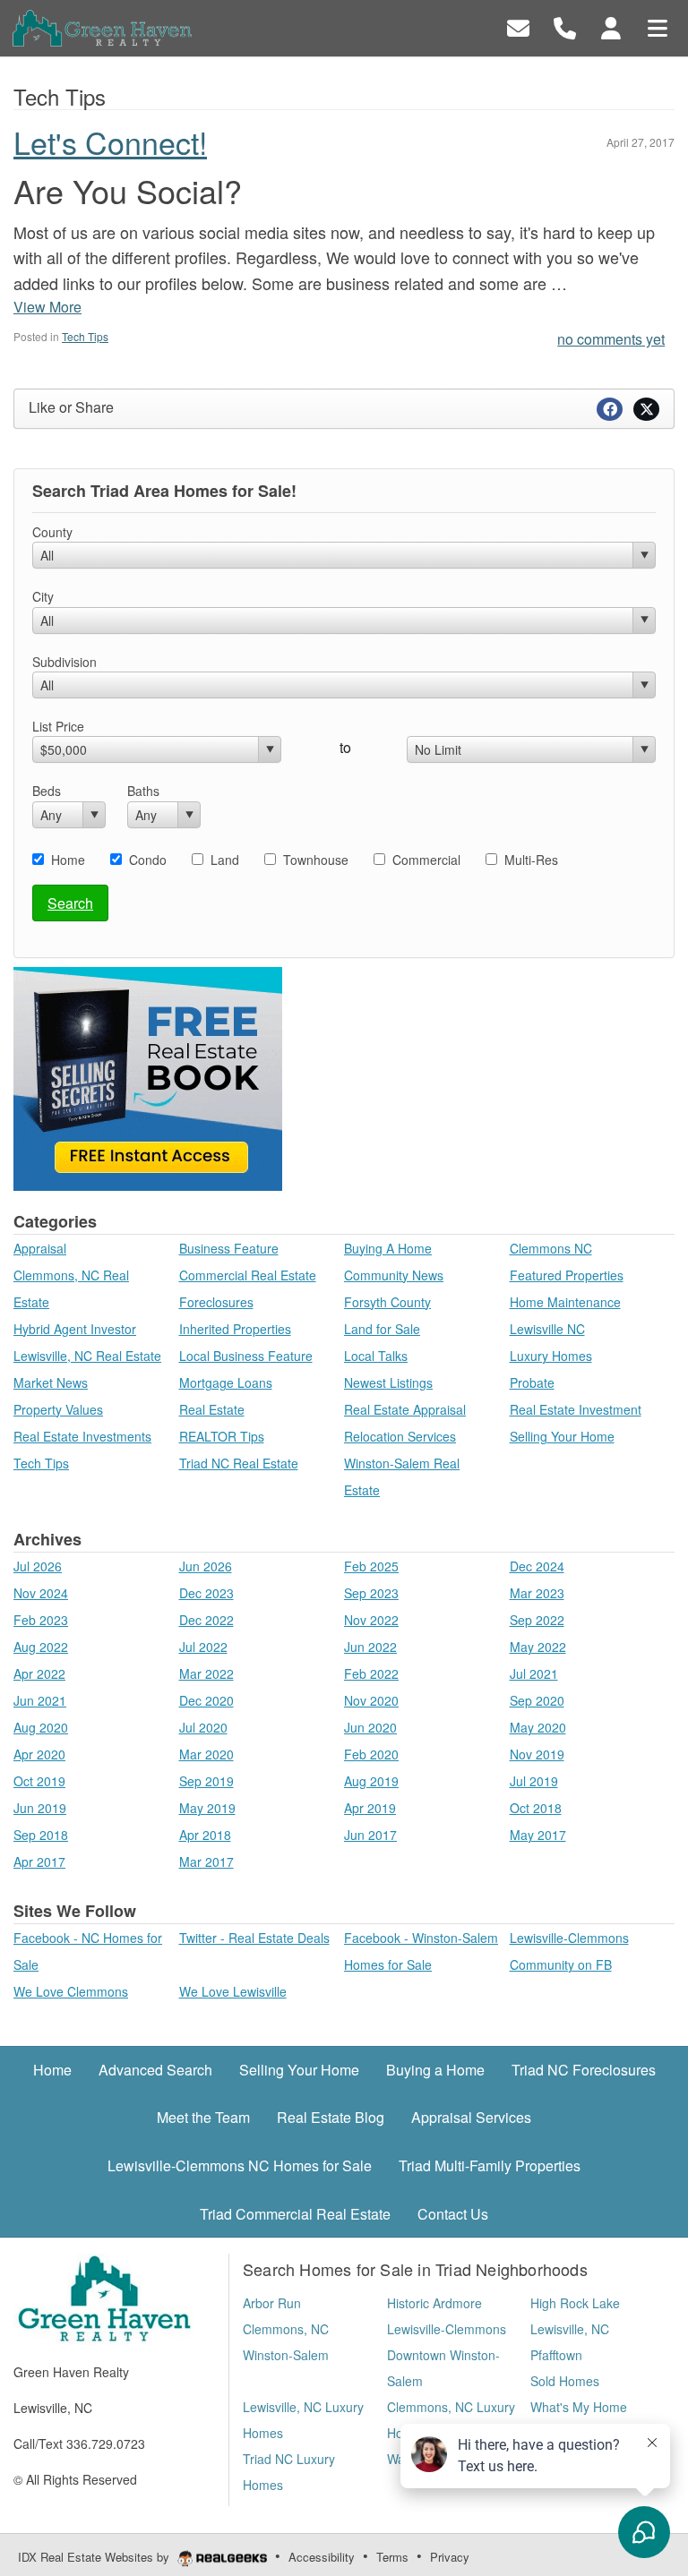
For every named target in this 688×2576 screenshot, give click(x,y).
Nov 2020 (371, 1700)
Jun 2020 (370, 1727)
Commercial (426, 860)
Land (225, 860)
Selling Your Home (562, 1436)
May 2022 (538, 1647)
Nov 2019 (537, 1754)
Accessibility (322, 2557)
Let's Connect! (110, 142)
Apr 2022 (39, 1673)
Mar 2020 (206, 1754)
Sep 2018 (41, 1835)
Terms (392, 2557)
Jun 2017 (370, 1835)
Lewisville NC (547, 1329)
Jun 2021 (40, 1700)
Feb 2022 (371, 1673)
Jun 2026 (206, 1566)
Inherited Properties (235, 1329)
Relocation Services (400, 1436)
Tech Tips (85, 336)
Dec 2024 (537, 1566)
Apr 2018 (205, 1835)
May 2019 (207, 1808)
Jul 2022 (203, 1647)
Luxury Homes (551, 1356)
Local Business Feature (246, 1356)
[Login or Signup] (611, 26)
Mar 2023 (537, 1593)
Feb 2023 (41, 1620)
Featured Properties (567, 1275)
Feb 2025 (371, 1566)
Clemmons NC (551, 1248)
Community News (394, 1275)
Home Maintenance (565, 1302)
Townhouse (316, 860)
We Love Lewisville (233, 1991)
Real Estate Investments (82, 1436)
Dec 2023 (206, 1593)
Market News (51, 1382)
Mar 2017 (206, 1861)
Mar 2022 (206, 1673)
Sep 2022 (537, 1620)
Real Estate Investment (576, 1409)
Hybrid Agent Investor (75, 1329)
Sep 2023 (371, 1593)
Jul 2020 (203, 1727)
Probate (532, 1382)
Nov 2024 (41, 1593)
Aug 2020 (41, 1727)
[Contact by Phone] (565, 26)
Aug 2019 (371, 1781)
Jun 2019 (40, 1808)
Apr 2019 (370, 1808)
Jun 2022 (370, 1647)
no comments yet (611, 339)
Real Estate (212, 1409)
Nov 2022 (371, 1620)
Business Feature (229, 1248)
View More (47, 307)
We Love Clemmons (71, 1991)
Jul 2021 (534, 1673)
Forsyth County (387, 1302)
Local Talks (376, 1356)
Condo (148, 860)
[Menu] (658, 26)
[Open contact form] (518, 26)
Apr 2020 (39, 1754)
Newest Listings (388, 1382)
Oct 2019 (39, 1781)
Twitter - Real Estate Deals (254, 1938)
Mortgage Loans (226, 1382)
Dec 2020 (206, 1700)
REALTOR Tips (222, 1436)
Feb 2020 (371, 1754)
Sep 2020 (537, 1700)
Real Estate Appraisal (405, 1409)
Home (68, 860)
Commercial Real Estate (248, 1275)
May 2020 (538, 1727)
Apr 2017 (39, 1861)
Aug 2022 (41, 1647)
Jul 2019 (534, 1781)
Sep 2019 (206, 1781)
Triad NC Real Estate (239, 1463)
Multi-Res (531, 860)
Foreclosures (216, 1302)
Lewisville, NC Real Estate (87, 1356)
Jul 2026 (38, 1566)
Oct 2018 (536, 1808)
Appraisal (40, 1248)
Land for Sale (382, 1329)
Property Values (58, 1409)
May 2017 (538, 1835)
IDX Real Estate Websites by (95, 2557)
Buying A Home (388, 1248)
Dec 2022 (206, 1620)
